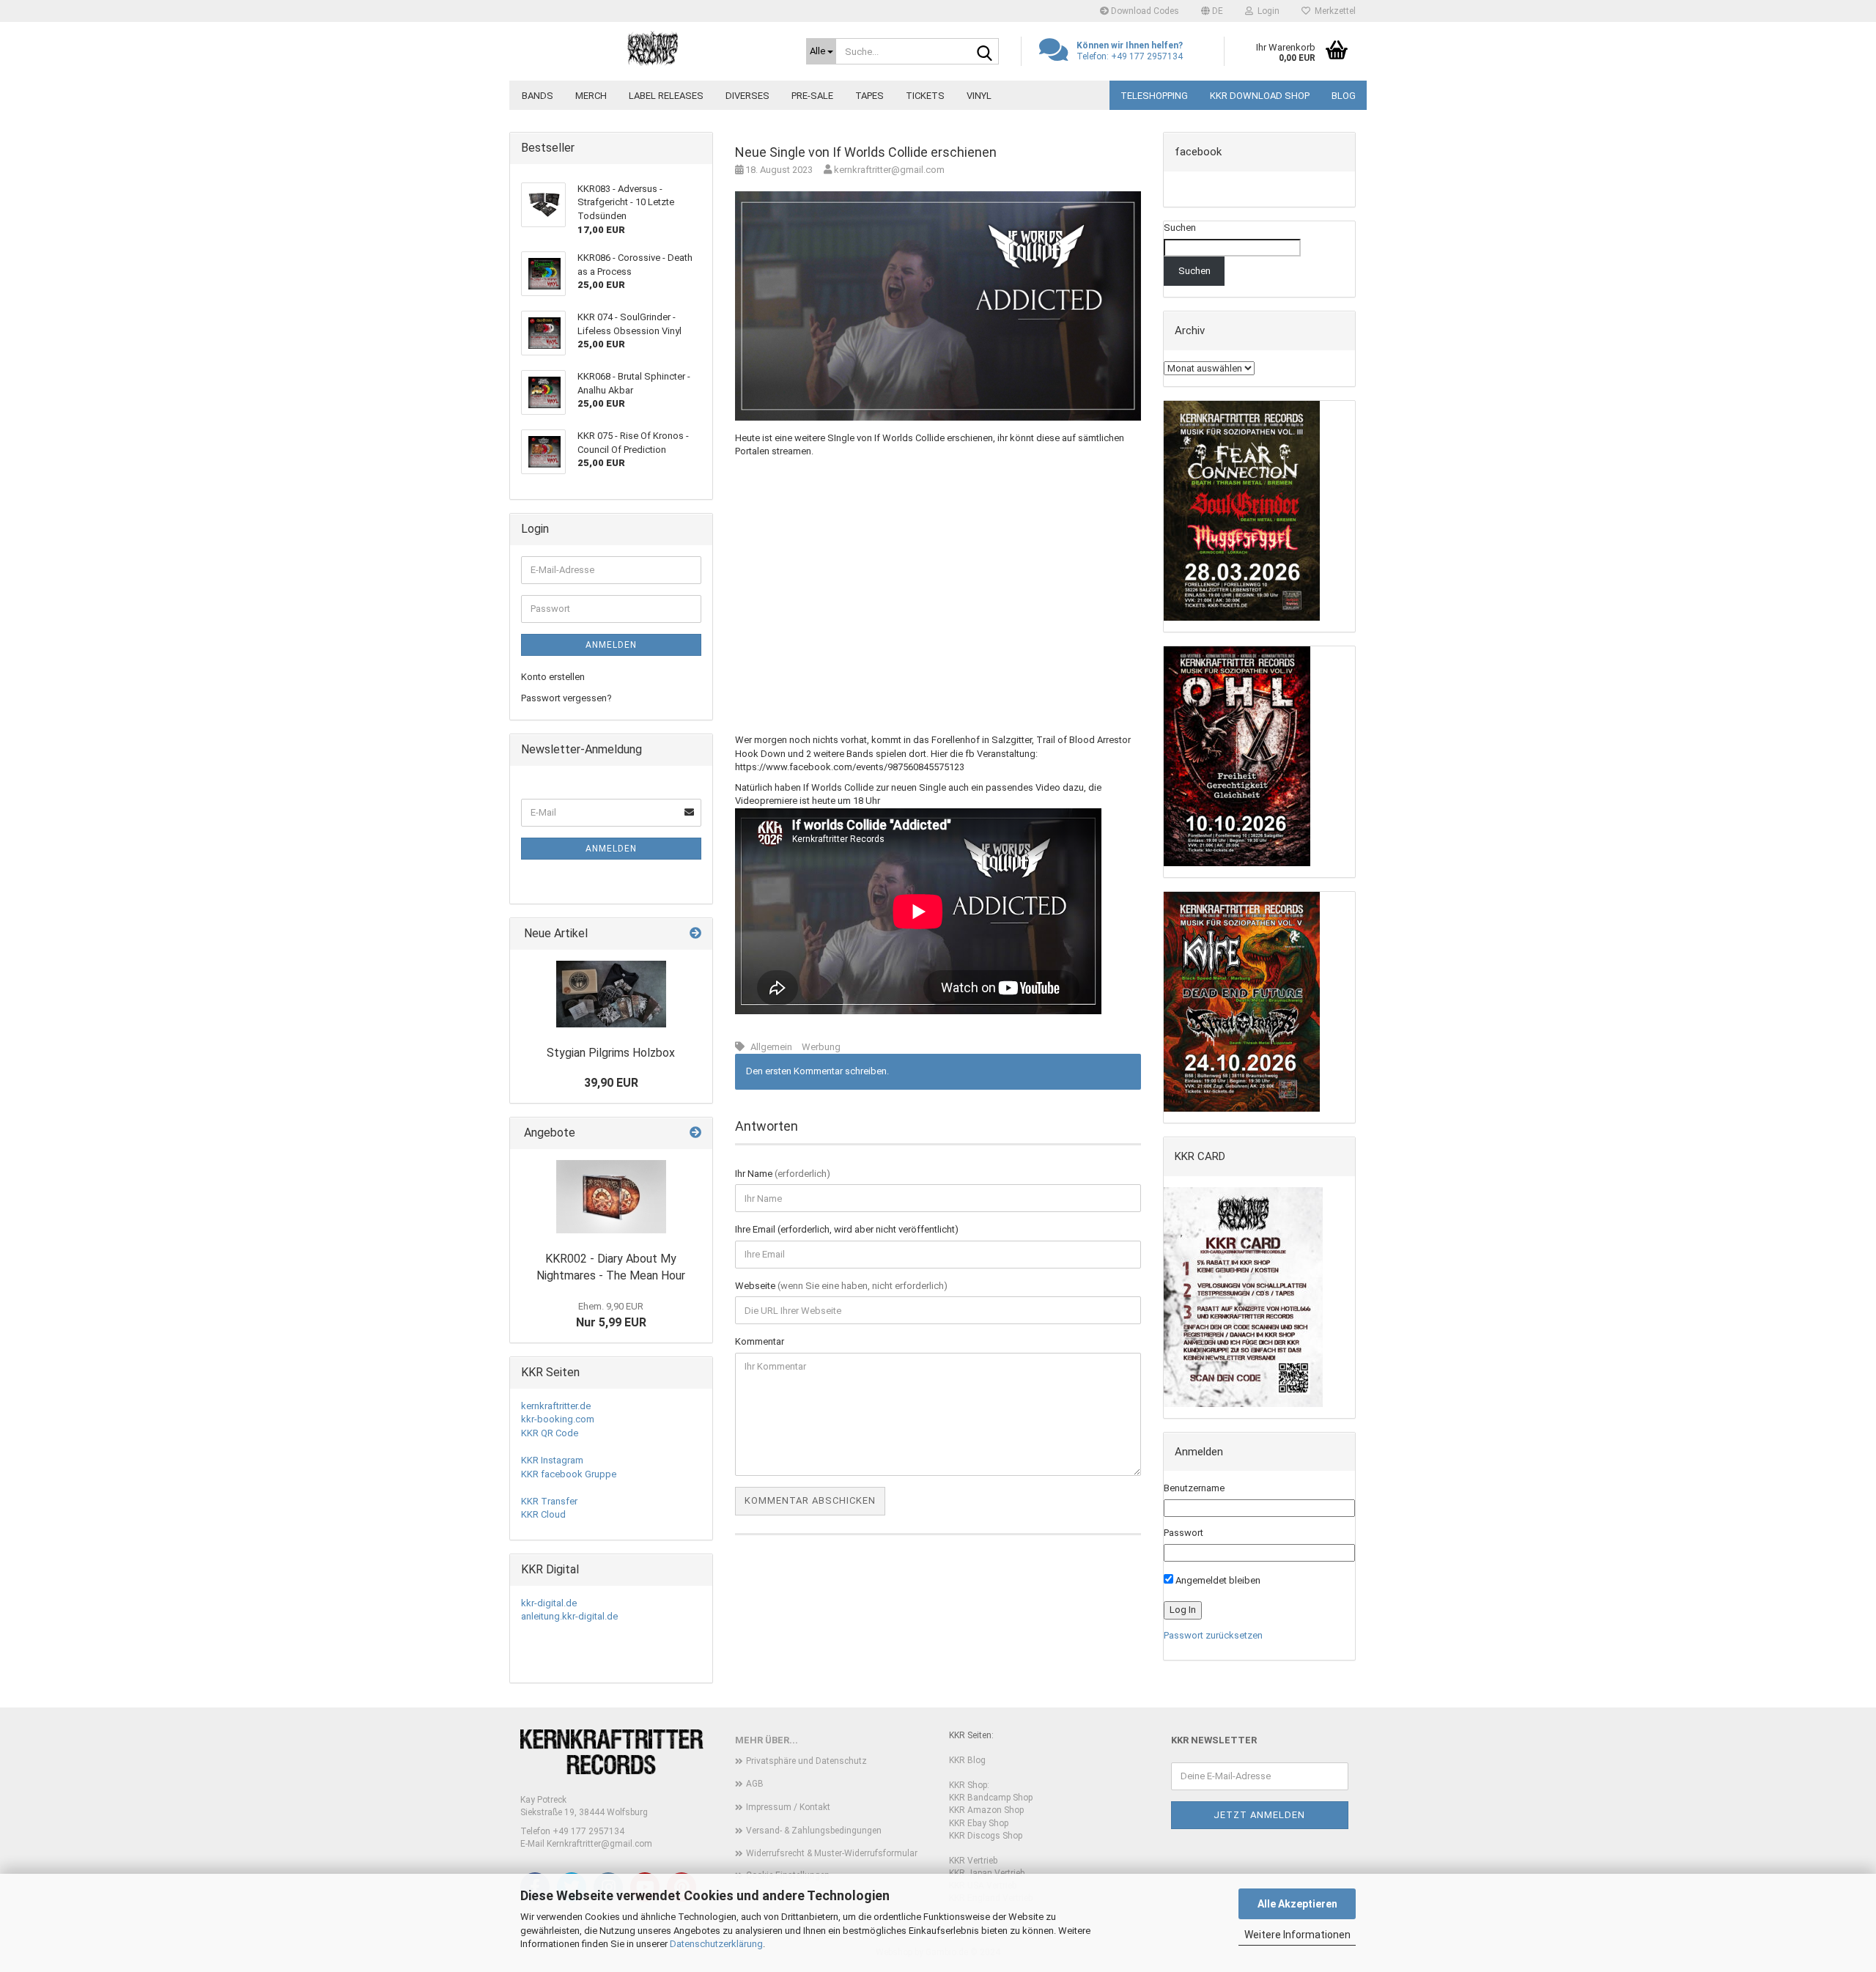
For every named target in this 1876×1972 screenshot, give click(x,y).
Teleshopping (1154, 96)
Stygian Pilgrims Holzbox (611, 1053)
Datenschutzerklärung (716, 1944)
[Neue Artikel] (695, 934)
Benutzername (1194, 1488)
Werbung (821, 1047)
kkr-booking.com (558, 1419)
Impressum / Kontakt (788, 1807)
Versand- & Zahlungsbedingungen (814, 1831)
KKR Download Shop (1260, 96)
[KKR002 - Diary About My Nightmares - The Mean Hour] (611, 1197)
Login (1266, 11)
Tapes (869, 96)
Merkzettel (1333, 11)
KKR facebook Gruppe (569, 1474)
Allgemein (771, 1047)
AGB (755, 1784)
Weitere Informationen (1297, 1935)
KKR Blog (967, 1760)
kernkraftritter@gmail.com (888, 170)
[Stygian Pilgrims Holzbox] (611, 994)
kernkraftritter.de (556, 1406)
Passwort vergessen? (566, 698)
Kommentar (760, 1341)
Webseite (841, 1286)
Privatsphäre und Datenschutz (806, 1761)
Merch (591, 96)
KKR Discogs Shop (986, 1836)
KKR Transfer (549, 1501)
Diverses (747, 96)
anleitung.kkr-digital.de (569, 1616)
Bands (538, 96)
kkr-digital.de (549, 1603)
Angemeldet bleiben (1217, 1580)
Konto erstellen (553, 677)
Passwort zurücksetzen (1213, 1635)
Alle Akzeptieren (1297, 1904)
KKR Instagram (552, 1460)
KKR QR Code (550, 1433)
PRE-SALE (812, 96)
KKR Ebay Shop (979, 1823)
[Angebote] (695, 1133)
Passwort (1183, 1533)
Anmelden (611, 645)
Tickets (925, 96)
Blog (1344, 96)
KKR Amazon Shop (986, 1810)
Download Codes (1144, 11)
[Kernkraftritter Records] (652, 48)
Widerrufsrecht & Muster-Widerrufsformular (832, 1853)
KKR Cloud (543, 1514)
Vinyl (979, 96)
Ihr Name (783, 1174)
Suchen (1180, 228)
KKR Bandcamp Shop (991, 1798)
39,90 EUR (611, 1083)
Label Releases (666, 96)
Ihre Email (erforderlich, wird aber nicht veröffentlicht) (847, 1229)
